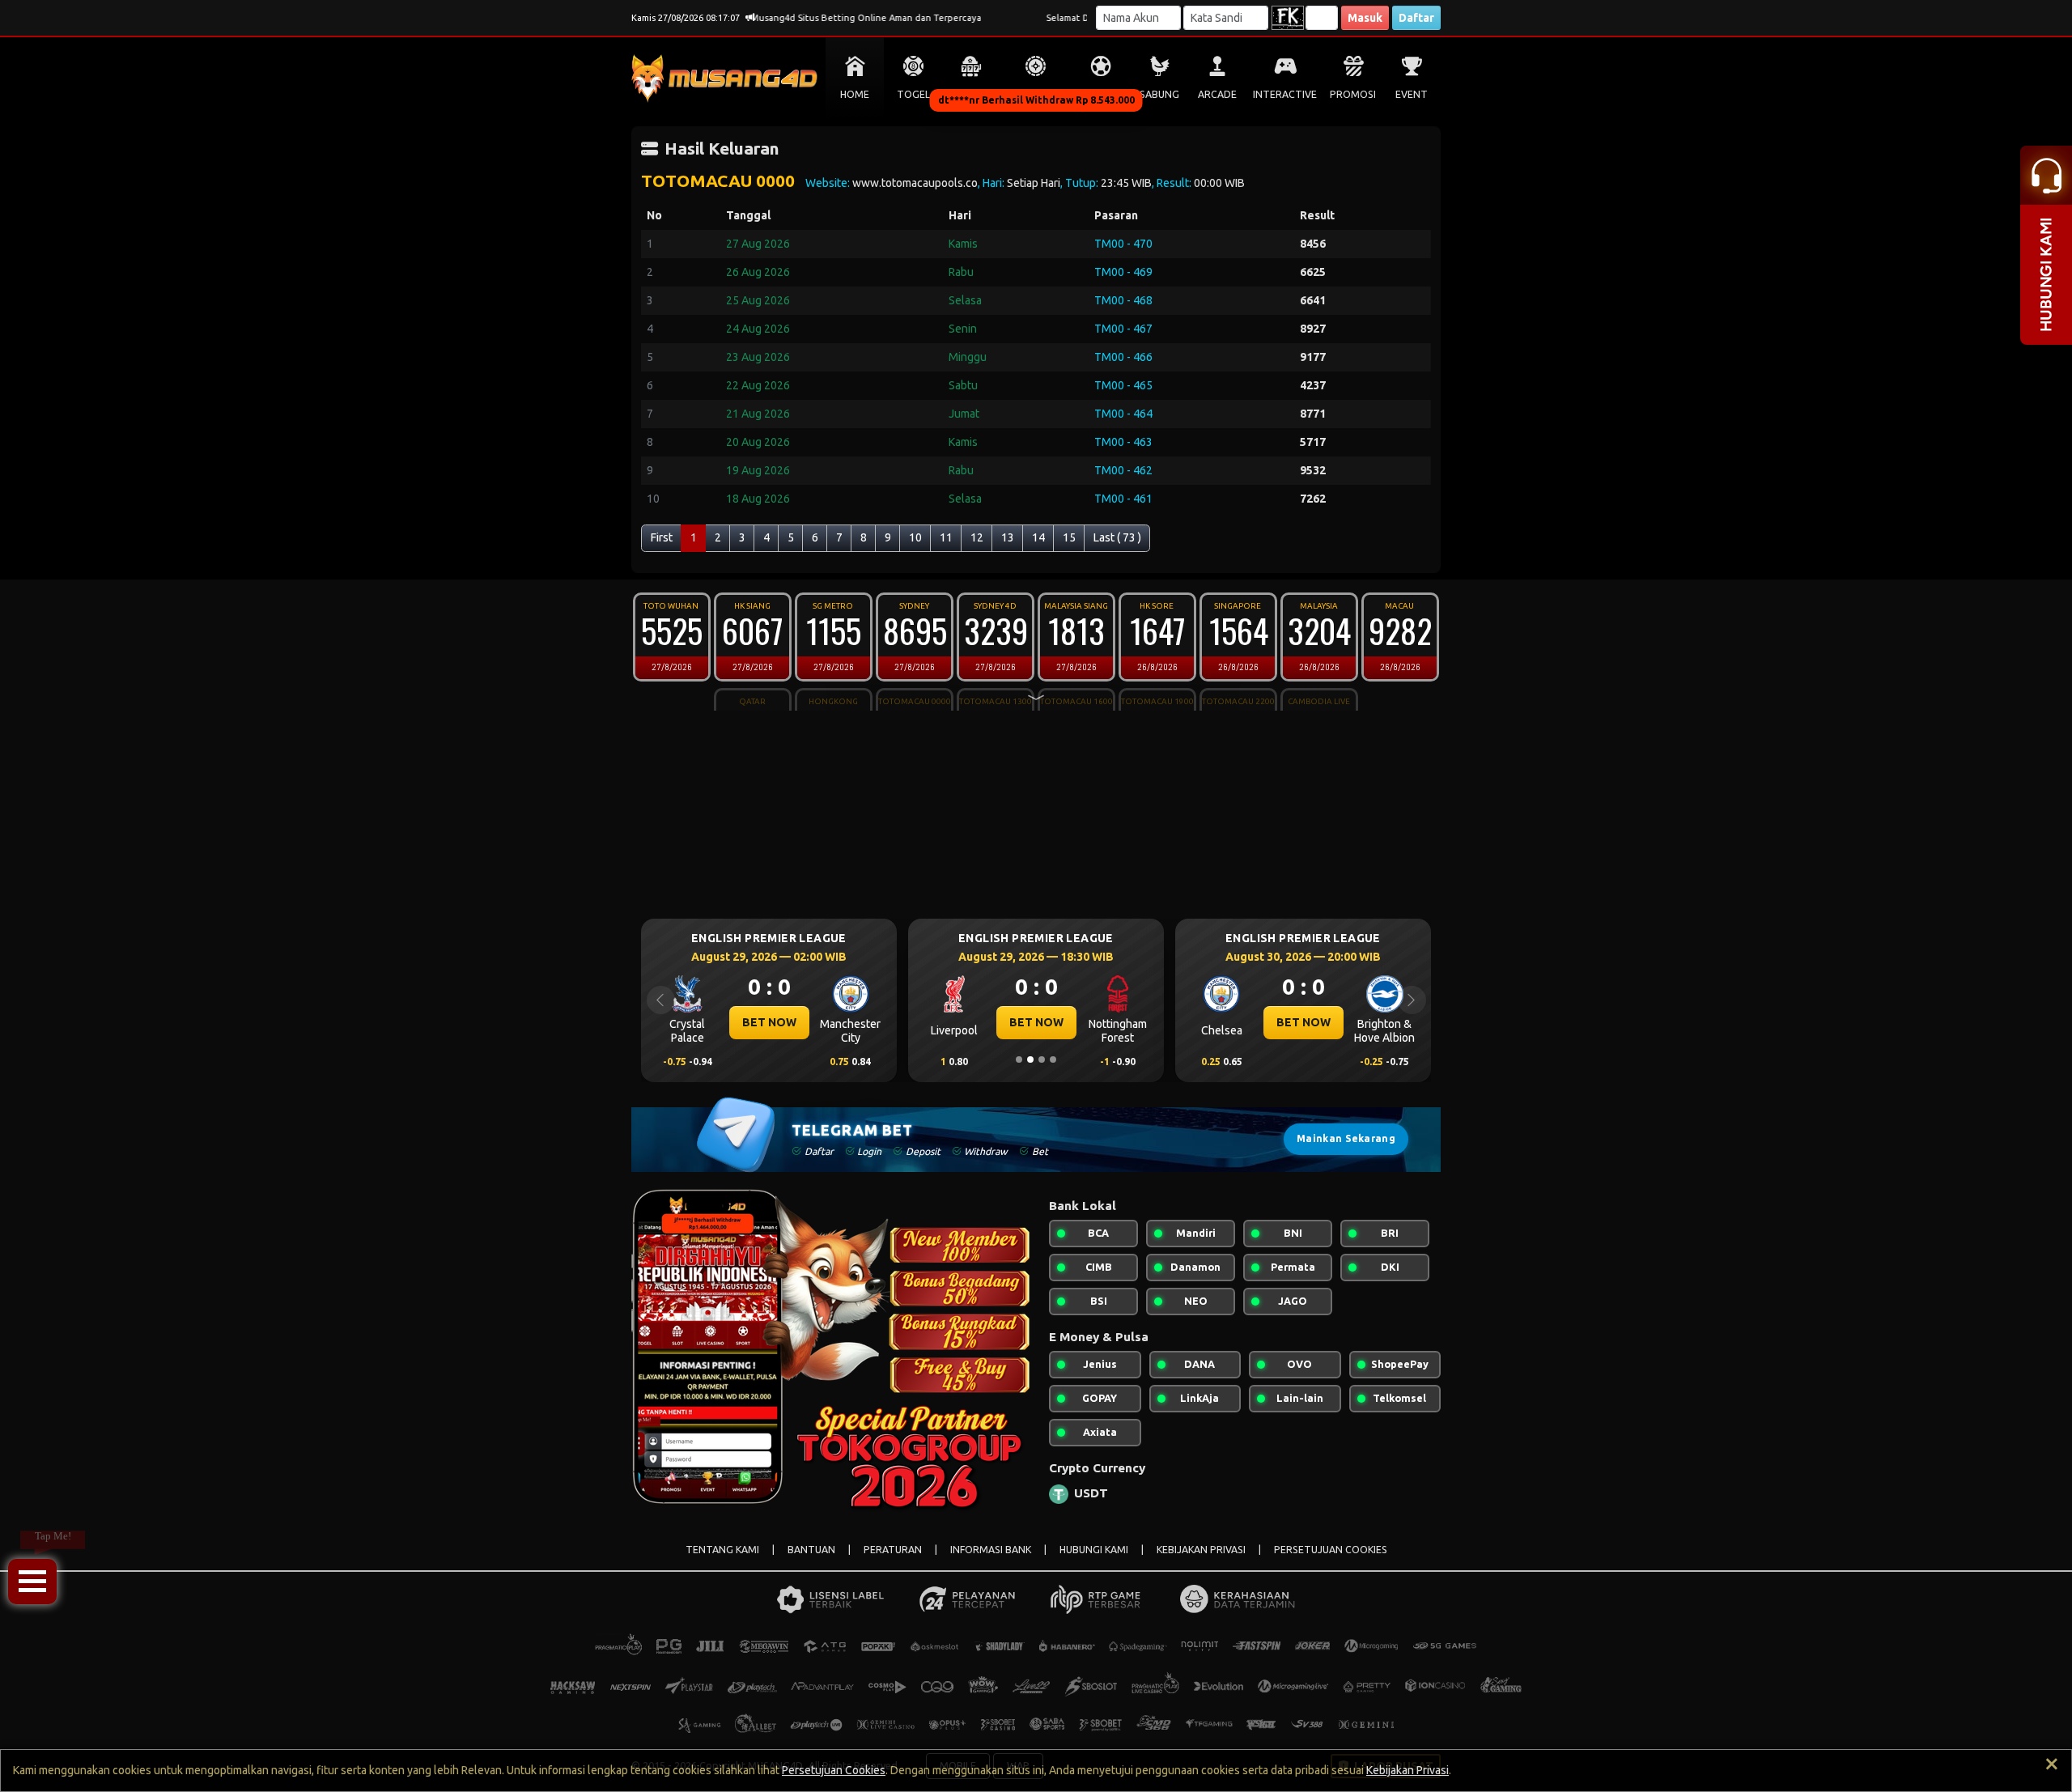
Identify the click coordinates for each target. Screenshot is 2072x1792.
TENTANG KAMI (722, 1550)
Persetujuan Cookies (834, 1770)
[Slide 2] (1030, 1059)
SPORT (1101, 94)
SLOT (972, 94)
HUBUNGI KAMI (1094, 1550)
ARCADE (1217, 94)
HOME (855, 94)
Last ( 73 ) (1117, 537)
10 (915, 537)
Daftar (1416, 18)
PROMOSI (1353, 94)
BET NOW (769, 1022)
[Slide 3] (1042, 1059)
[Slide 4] (1053, 1059)
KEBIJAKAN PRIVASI (1201, 1550)
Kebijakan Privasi (1408, 1770)
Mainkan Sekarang (1346, 1138)
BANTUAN (811, 1550)
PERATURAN (893, 1550)
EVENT (1412, 94)
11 (946, 537)
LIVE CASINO (1036, 94)
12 (977, 537)
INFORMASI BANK (991, 1550)
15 (1069, 537)
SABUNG (1159, 94)
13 (1008, 537)
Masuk (1365, 18)
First (662, 537)
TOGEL (913, 94)
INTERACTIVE (1285, 94)
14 (1038, 537)
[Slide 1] (1019, 1059)
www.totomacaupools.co (915, 183)
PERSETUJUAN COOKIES (1331, 1550)
